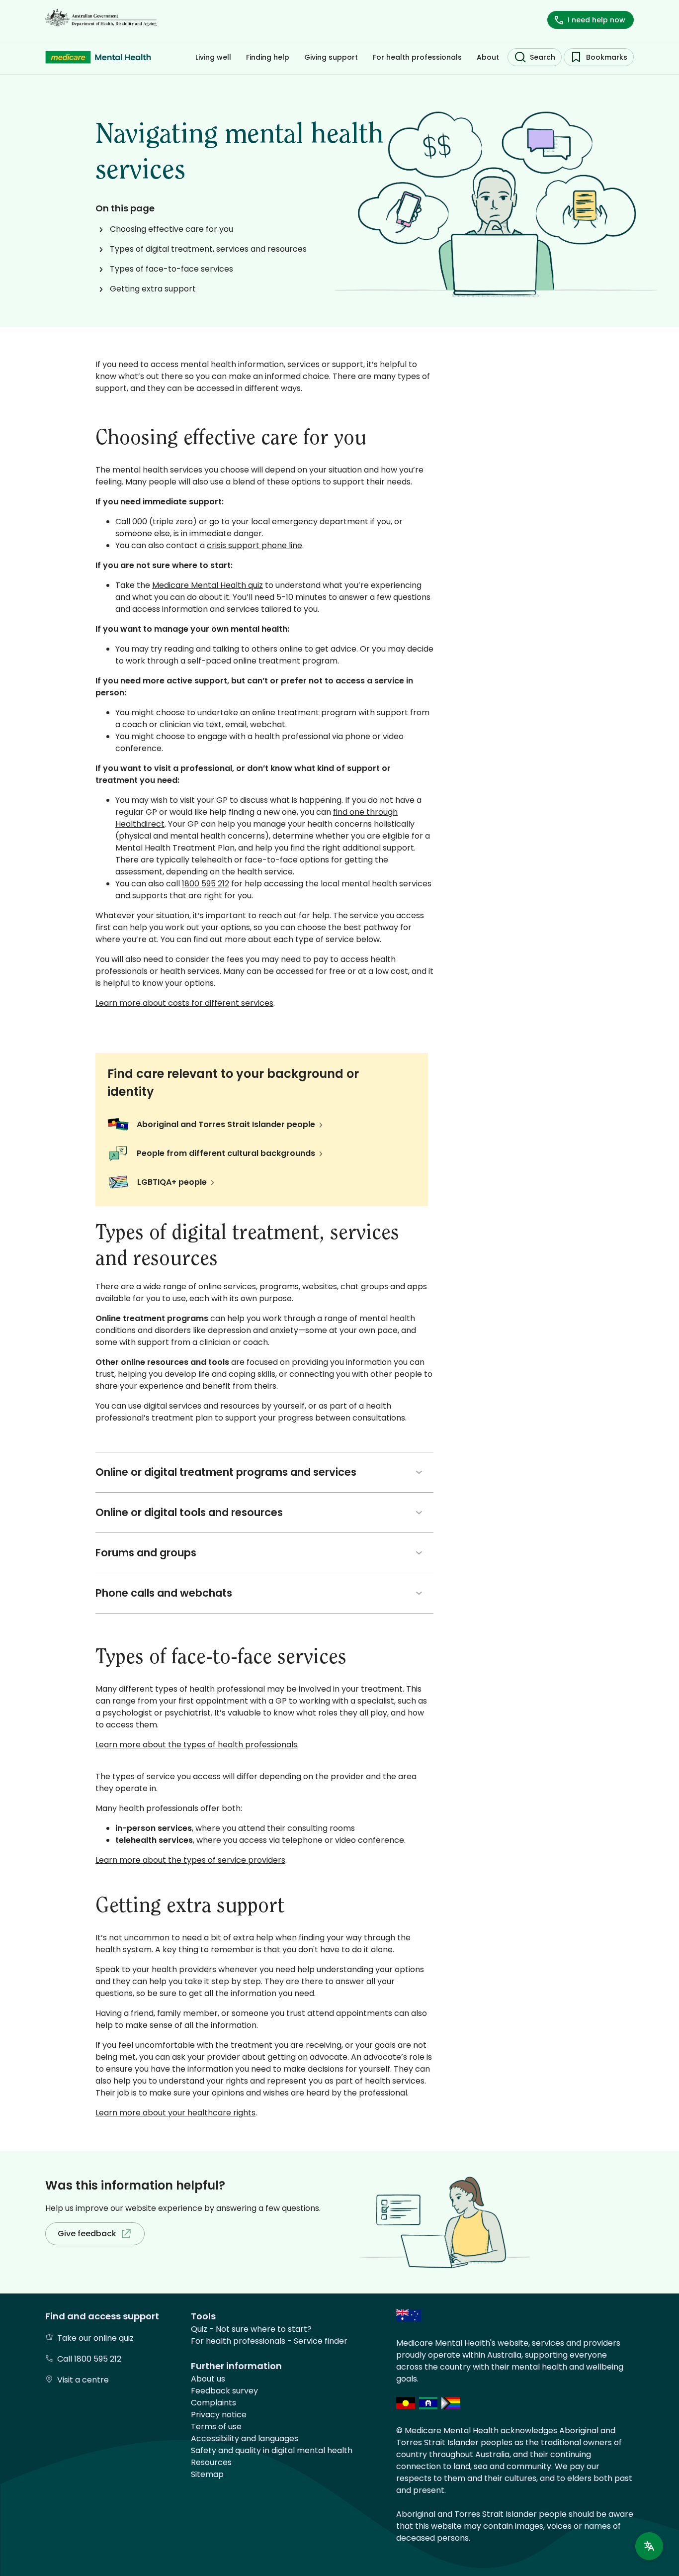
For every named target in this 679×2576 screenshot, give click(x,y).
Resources (211, 2462)
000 (140, 522)
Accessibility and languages (245, 2438)
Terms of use (216, 2427)
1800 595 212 (206, 884)
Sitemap (207, 2474)
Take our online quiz (95, 2338)
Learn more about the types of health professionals (196, 1745)
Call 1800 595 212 (89, 2359)
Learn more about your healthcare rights (175, 2113)
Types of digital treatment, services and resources (208, 249)
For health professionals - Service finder (269, 2341)
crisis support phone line (255, 545)
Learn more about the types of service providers (190, 1860)
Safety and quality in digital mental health (272, 2450)
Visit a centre (83, 2380)
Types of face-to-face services (171, 269)
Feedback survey (224, 2391)
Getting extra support (153, 289)
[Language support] (649, 2546)
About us (208, 2379)
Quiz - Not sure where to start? (251, 2329)
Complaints (213, 2403)
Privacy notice (219, 2415)
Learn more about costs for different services (184, 1003)
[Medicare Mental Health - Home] (98, 57)
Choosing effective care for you (171, 229)
